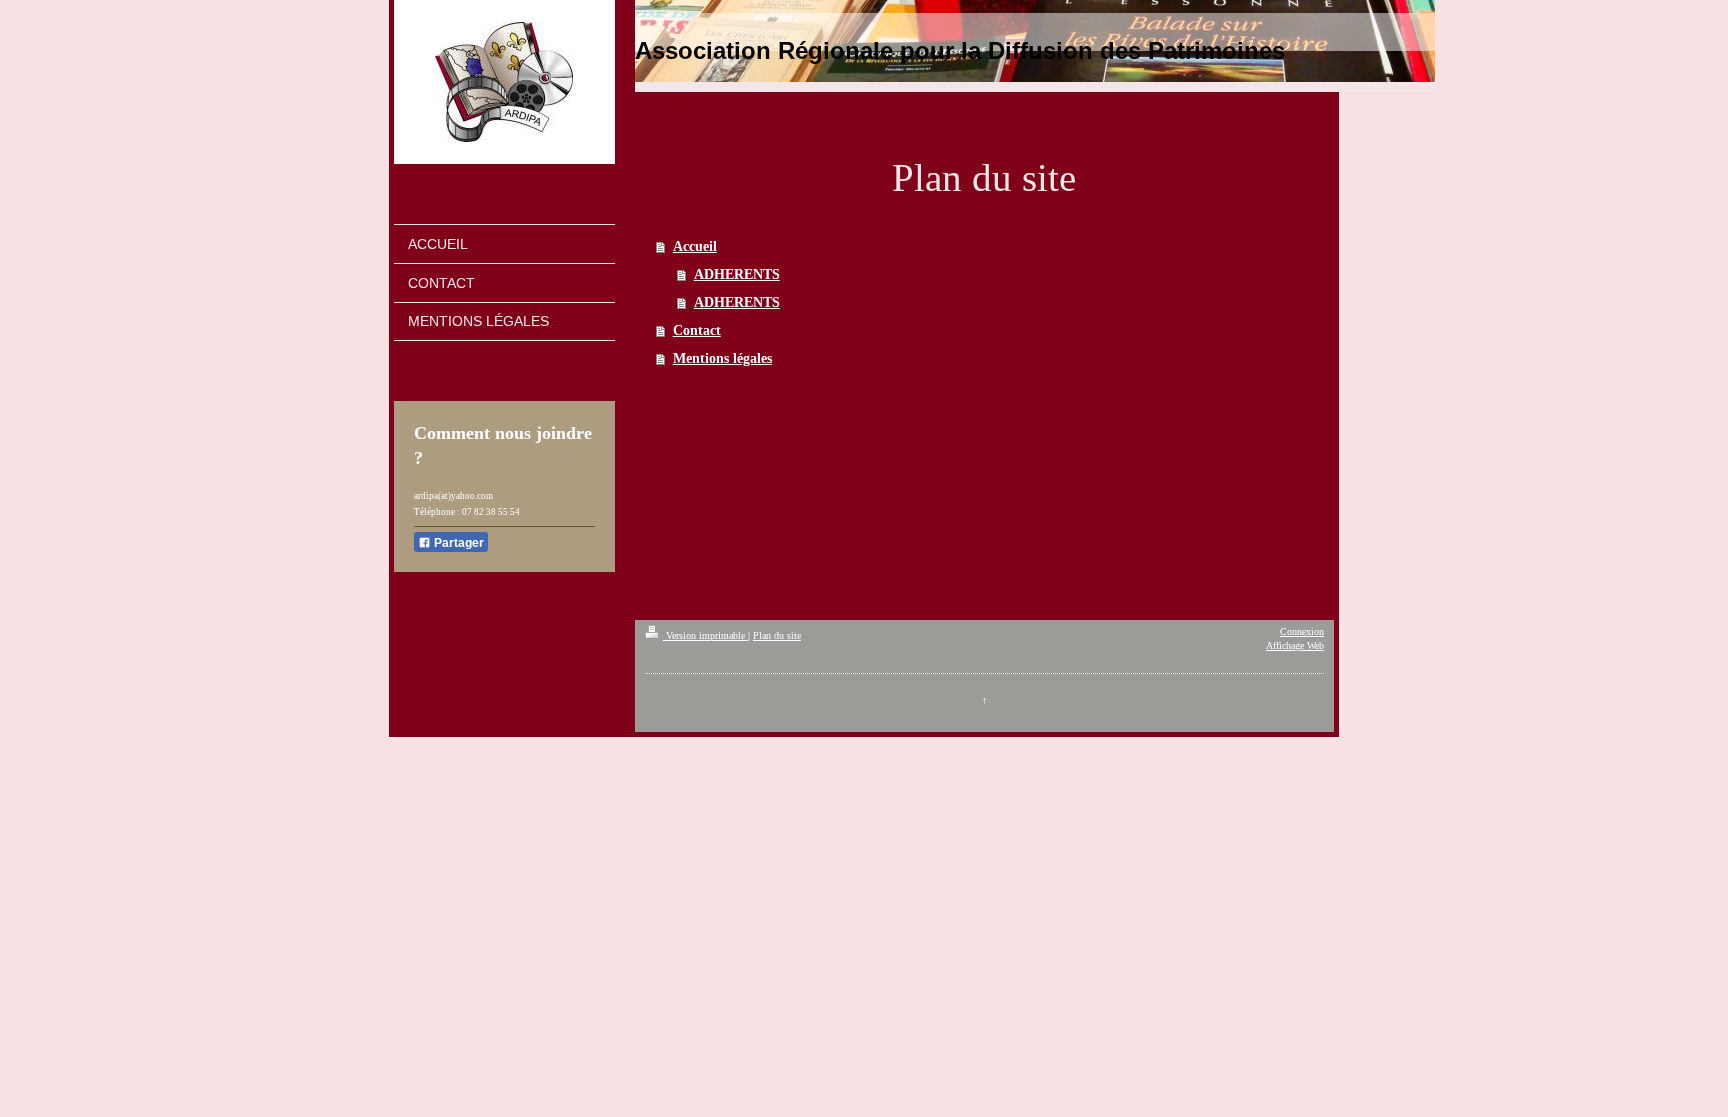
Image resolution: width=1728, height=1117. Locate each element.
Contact (697, 330)
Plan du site (777, 635)
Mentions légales (722, 358)
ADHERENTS (737, 274)
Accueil (695, 246)
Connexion (1302, 631)
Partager (457, 543)
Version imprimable (705, 635)
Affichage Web (1295, 645)
